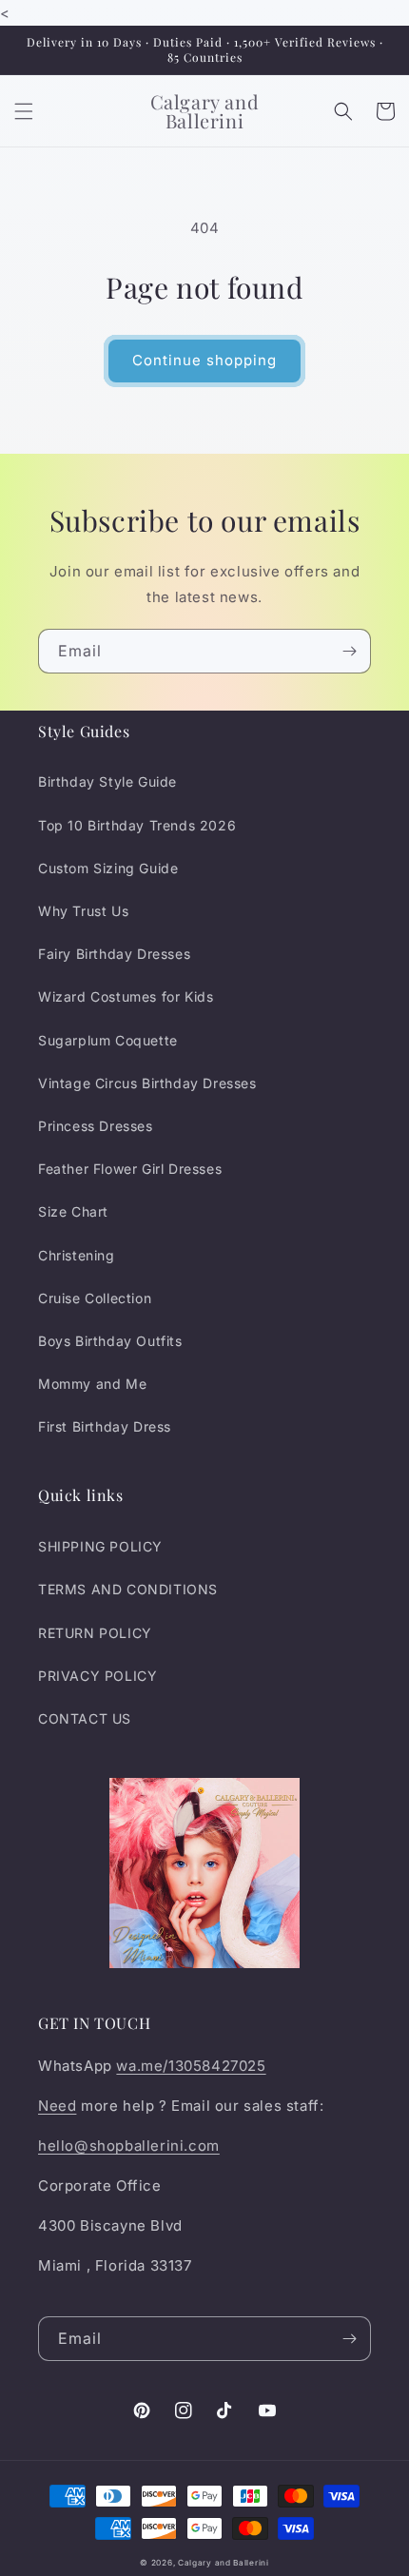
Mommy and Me (92, 1384)
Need (57, 2106)
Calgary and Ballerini (224, 2563)
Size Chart (73, 1211)
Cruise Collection (95, 1298)
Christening (77, 1255)
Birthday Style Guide (107, 781)
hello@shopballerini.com (129, 2146)
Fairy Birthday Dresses (114, 954)
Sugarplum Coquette (108, 1040)
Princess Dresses (96, 1126)
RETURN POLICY (95, 1633)
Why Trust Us (83, 911)
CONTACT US (85, 1718)
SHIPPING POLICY (100, 1546)
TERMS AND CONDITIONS (128, 1589)
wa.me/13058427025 (191, 2066)
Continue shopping (204, 360)
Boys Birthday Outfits (110, 1341)
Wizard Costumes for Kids (126, 996)
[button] (24, 111)
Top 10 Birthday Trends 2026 (137, 825)
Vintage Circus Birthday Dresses (147, 1083)
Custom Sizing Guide (108, 868)
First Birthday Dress (105, 1426)
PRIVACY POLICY (97, 1676)
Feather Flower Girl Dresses (130, 1169)
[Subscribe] (349, 651)
